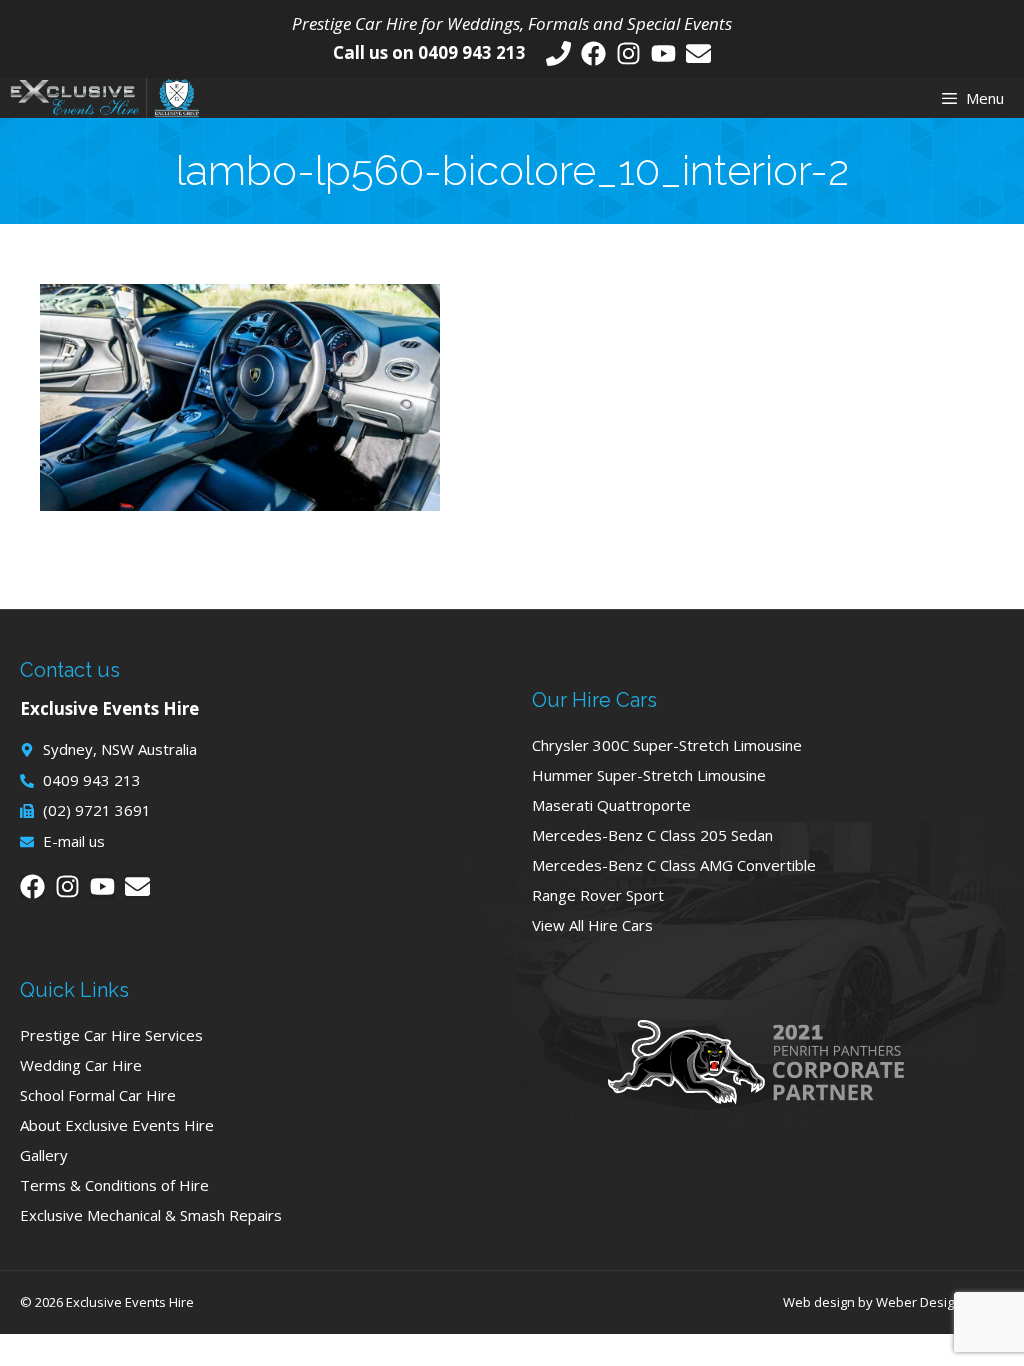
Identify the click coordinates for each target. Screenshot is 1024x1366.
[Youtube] (663, 53)
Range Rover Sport (598, 895)
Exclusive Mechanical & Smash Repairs (151, 1215)
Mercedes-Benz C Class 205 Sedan (652, 835)
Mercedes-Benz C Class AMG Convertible (674, 865)
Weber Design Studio (940, 1302)
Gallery (44, 1155)
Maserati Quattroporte (611, 805)
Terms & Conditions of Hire (114, 1185)
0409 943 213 (472, 52)
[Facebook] (593, 53)
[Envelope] (698, 53)
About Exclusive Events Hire (117, 1125)
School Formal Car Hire (98, 1095)
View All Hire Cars (592, 925)
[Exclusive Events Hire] (105, 98)
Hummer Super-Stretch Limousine (649, 775)
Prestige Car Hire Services (111, 1035)
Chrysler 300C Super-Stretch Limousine (667, 745)
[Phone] (558, 53)
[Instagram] (628, 53)
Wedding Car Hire (81, 1065)
